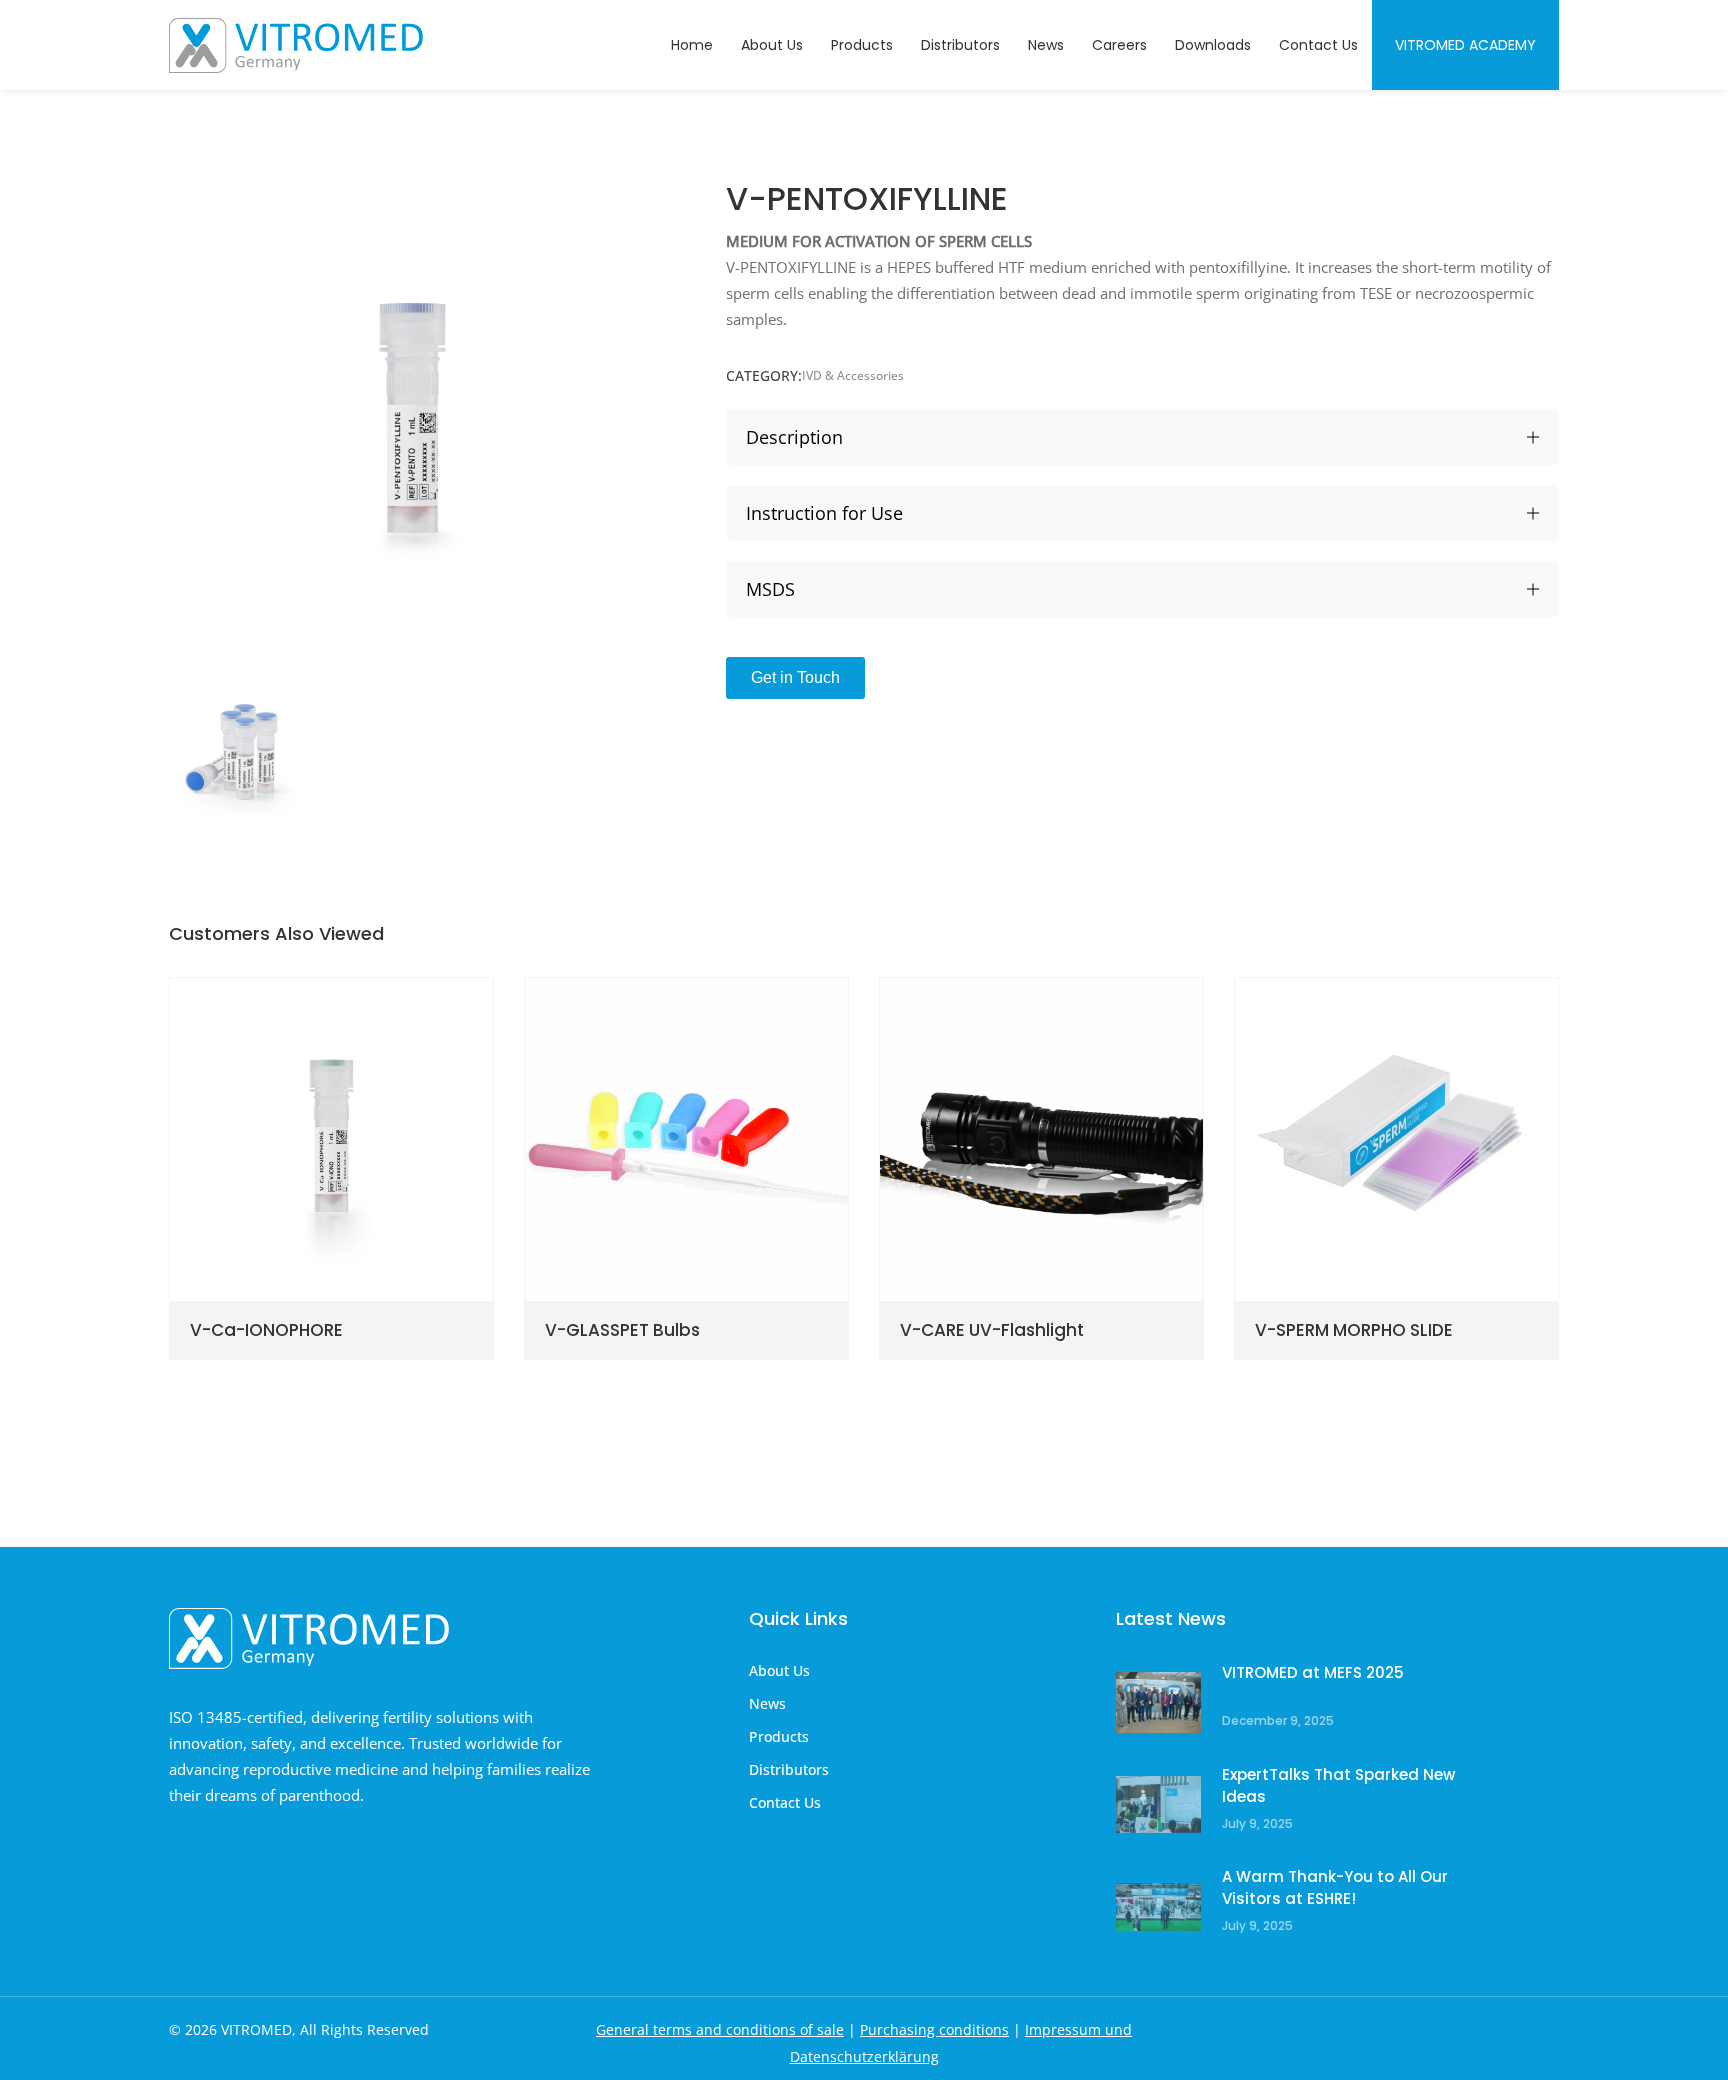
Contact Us (785, 1802)
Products (779, 1736)
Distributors (789, 1769)
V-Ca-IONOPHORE (291, 1072)
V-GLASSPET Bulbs (646, 1072)
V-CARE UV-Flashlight (1019, 1072)
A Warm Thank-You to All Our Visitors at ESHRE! (1335, 1887)
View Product (265, 1307)
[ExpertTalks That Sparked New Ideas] (1158, 1804)
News (767, 1703)
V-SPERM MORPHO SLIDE (1384, 1072)
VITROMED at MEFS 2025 (1313, 1672)
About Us (779, 1670)
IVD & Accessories (853, 375)
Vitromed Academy (1465, 45)
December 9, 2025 (1278, 1720)
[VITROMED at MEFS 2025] (1158, 1702)
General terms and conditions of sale (720, 2029)
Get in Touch (795, 677)
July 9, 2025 (1257, 1823)
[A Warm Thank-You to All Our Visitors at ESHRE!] (1158, 1906)
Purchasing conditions (934, 2029)
